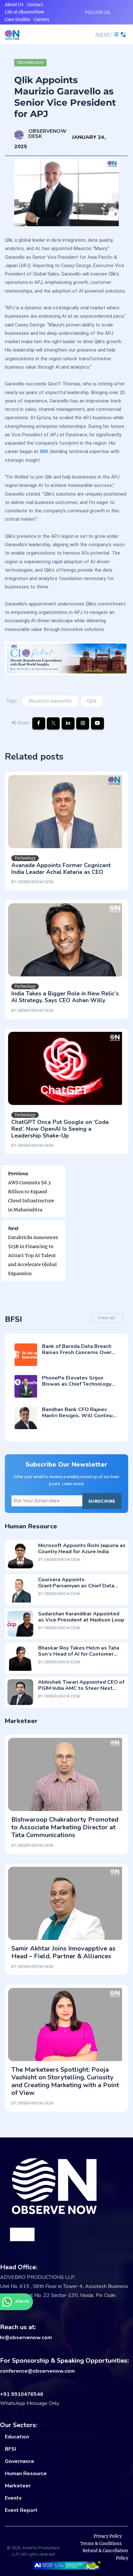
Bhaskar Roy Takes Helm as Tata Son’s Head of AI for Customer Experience (79, 1654)
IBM (44, 451)
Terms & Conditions (101, 2544)
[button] (106, 35)
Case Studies (18, 19)
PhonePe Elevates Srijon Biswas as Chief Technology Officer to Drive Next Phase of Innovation (79, 1387)
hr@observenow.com (26, 2338)
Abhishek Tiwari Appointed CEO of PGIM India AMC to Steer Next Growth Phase (81, 1688)
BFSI (10, 2449)
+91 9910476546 (22, 2394)
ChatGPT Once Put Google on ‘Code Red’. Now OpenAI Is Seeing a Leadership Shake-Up (60, 1129)
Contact (35, 5)
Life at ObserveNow (25, 12)
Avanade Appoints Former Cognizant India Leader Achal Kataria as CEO (61, 869)
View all (107, 1318)
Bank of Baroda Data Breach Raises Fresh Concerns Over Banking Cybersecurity (77, 1352)
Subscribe (102, 1501)
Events (13, 2498)
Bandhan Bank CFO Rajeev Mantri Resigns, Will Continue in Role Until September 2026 (79, 1416)
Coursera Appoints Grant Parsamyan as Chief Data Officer (76, 1586)
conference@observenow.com (37, 2371)
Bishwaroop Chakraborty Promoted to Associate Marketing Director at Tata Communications (65, 1827)
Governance (20, 2461)
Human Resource (26, 2474)
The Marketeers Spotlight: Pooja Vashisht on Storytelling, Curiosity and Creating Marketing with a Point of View (65, 2081)
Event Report (21, 2510)
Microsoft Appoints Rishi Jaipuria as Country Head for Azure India (82, 1549)
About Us (14, 5)
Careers (42, 19)
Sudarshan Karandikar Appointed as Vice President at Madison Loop (81, 1617)
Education (17, 2437)
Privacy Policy (108, 2536)
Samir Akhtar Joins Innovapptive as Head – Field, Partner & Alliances (63, 1952)
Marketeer (18, 2486)
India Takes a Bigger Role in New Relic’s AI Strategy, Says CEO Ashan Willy (65, 997)
